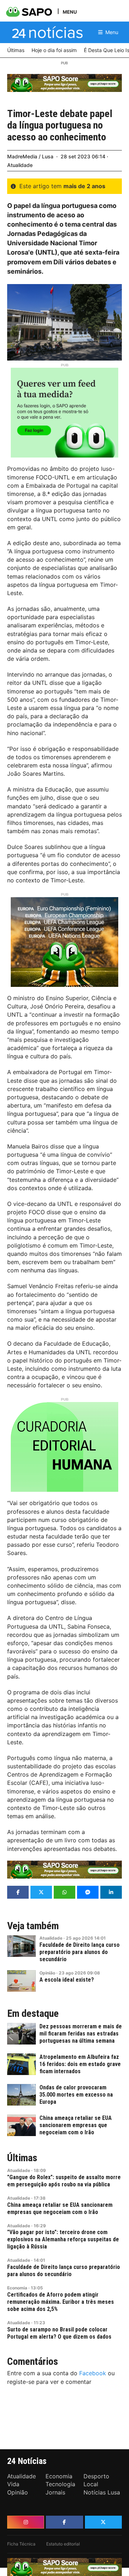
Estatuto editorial (63, 2544)
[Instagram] (26, 2522)
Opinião (47, 1973)
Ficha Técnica (21, 2544)
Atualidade (20, 165)
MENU (70, 12)
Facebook (93, 2373)
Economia (17, 2288)
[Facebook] (64, 2522)
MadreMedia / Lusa (30, 156)
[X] (103, 2522)
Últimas (22, 2158)
